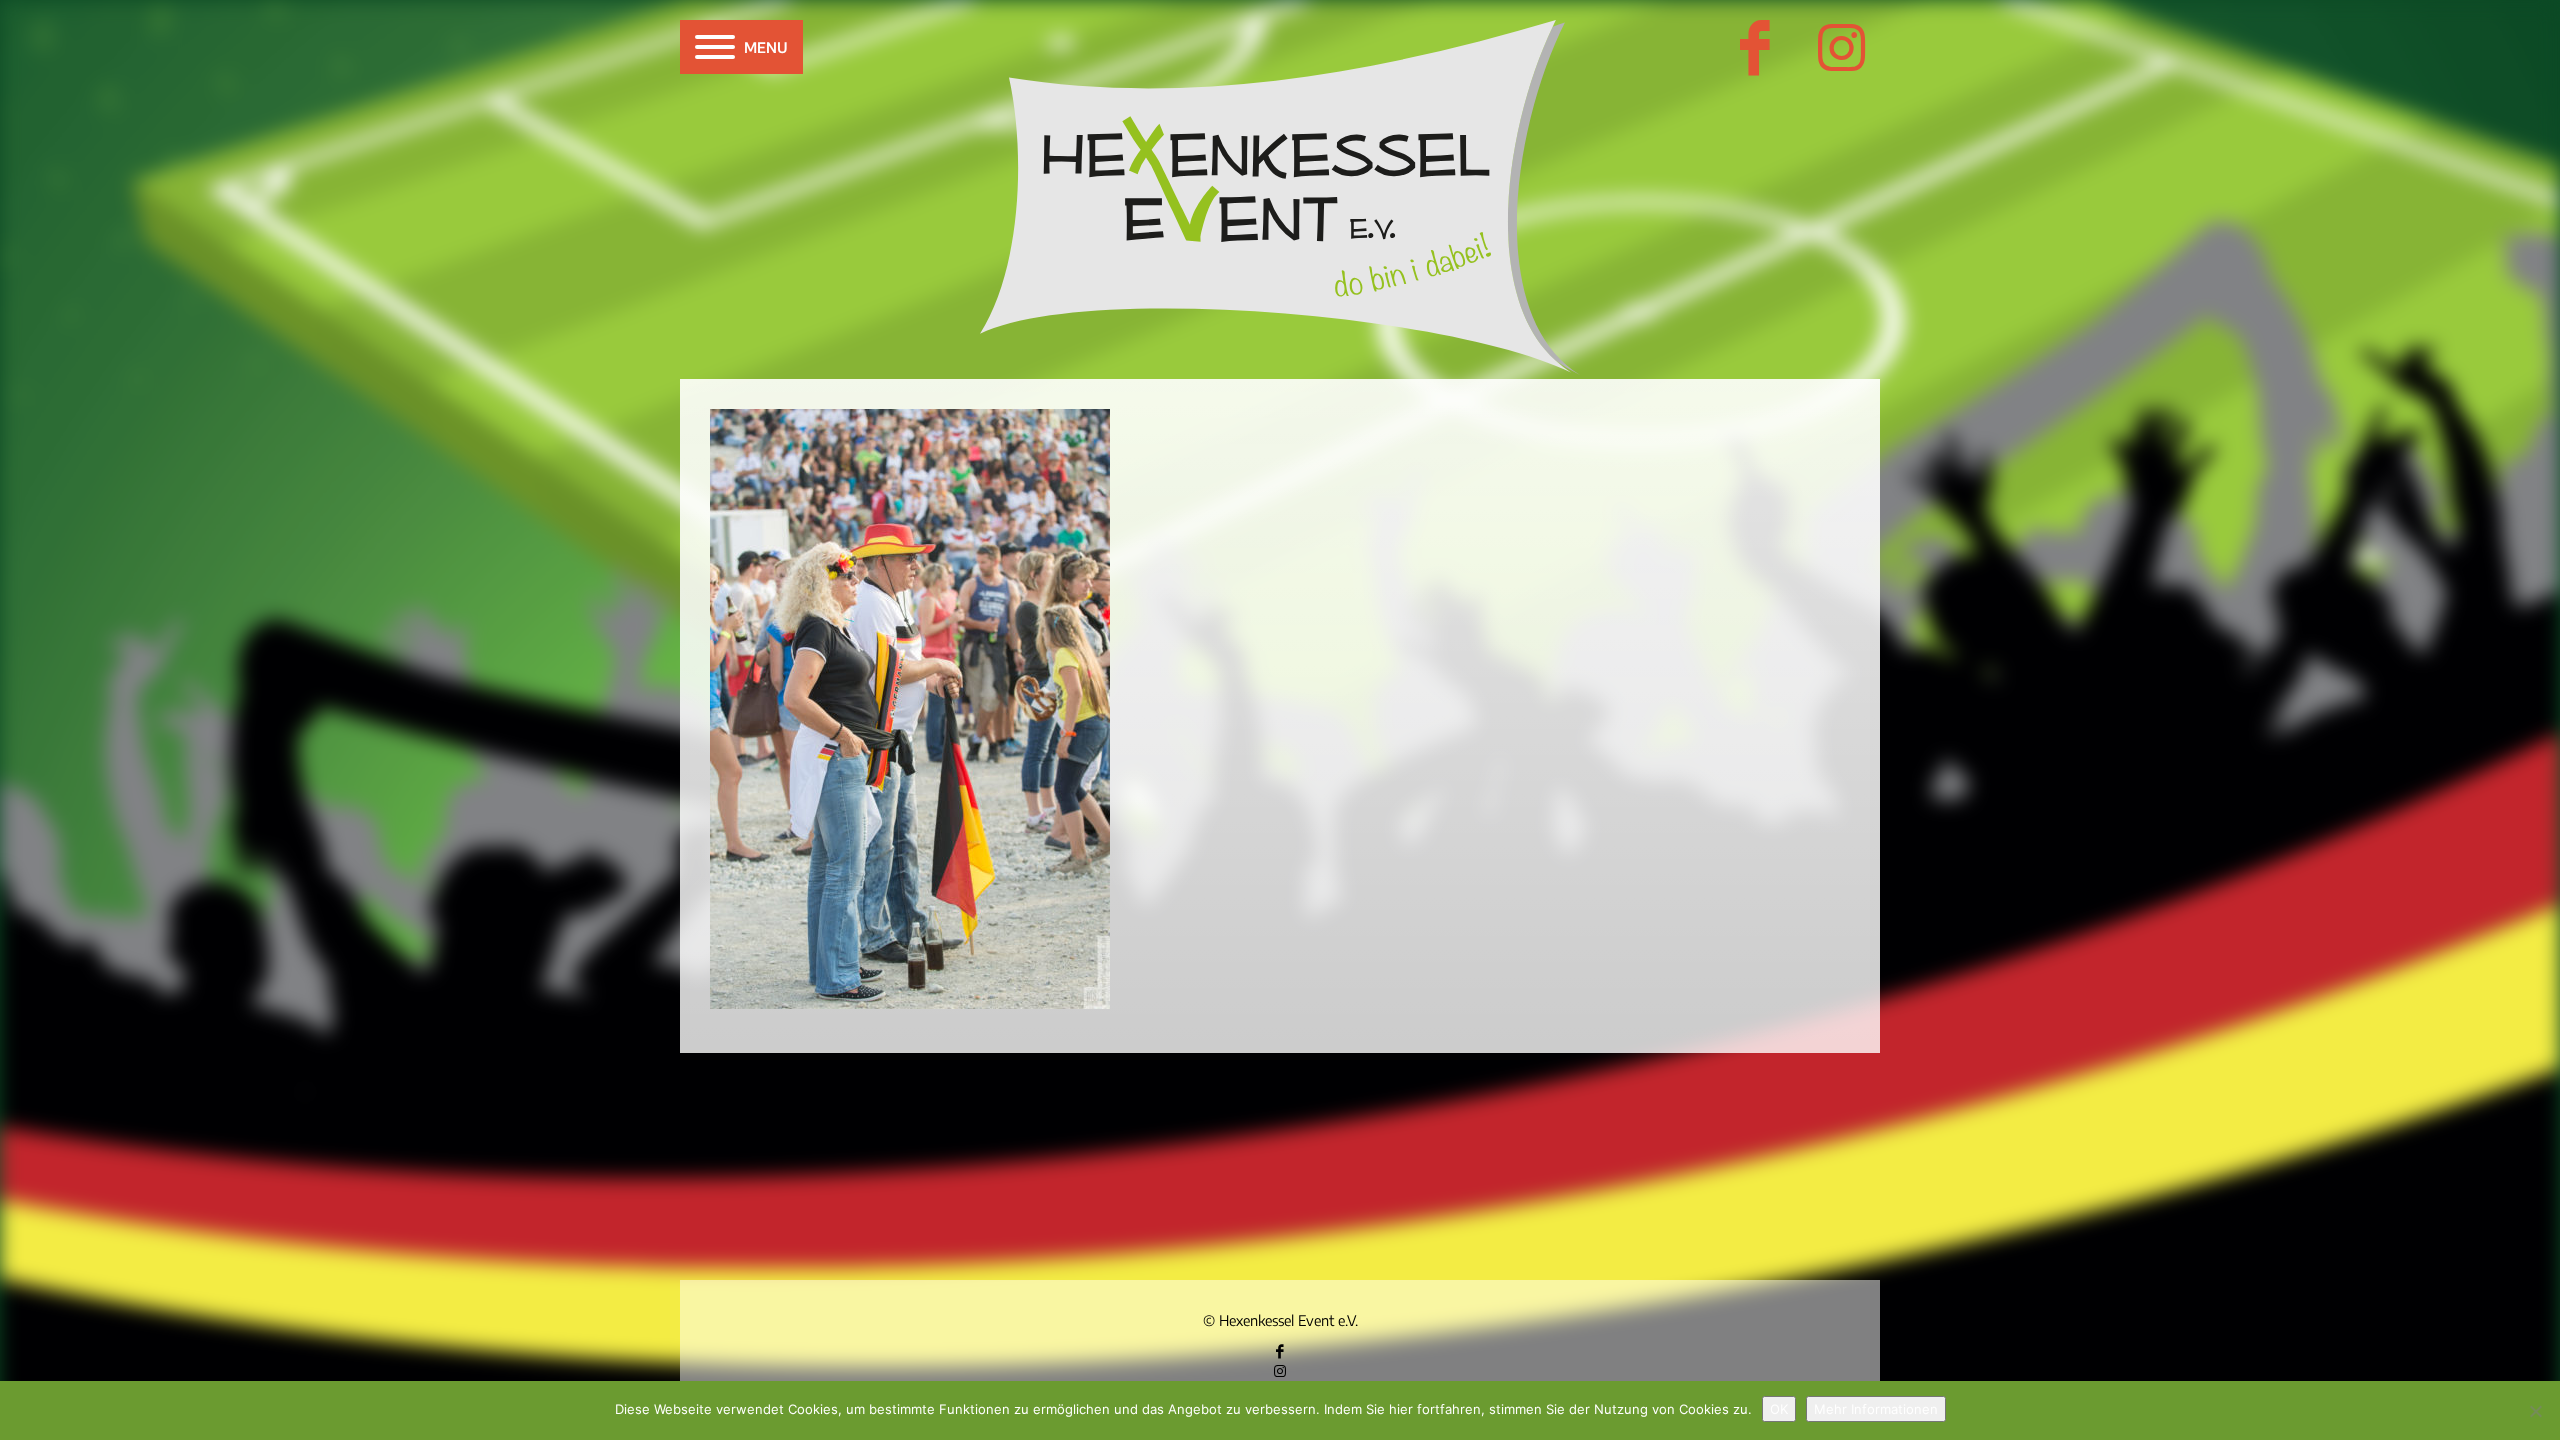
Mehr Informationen (1876, 1409)
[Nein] (2535, 1411)
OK (1779, 1409)
